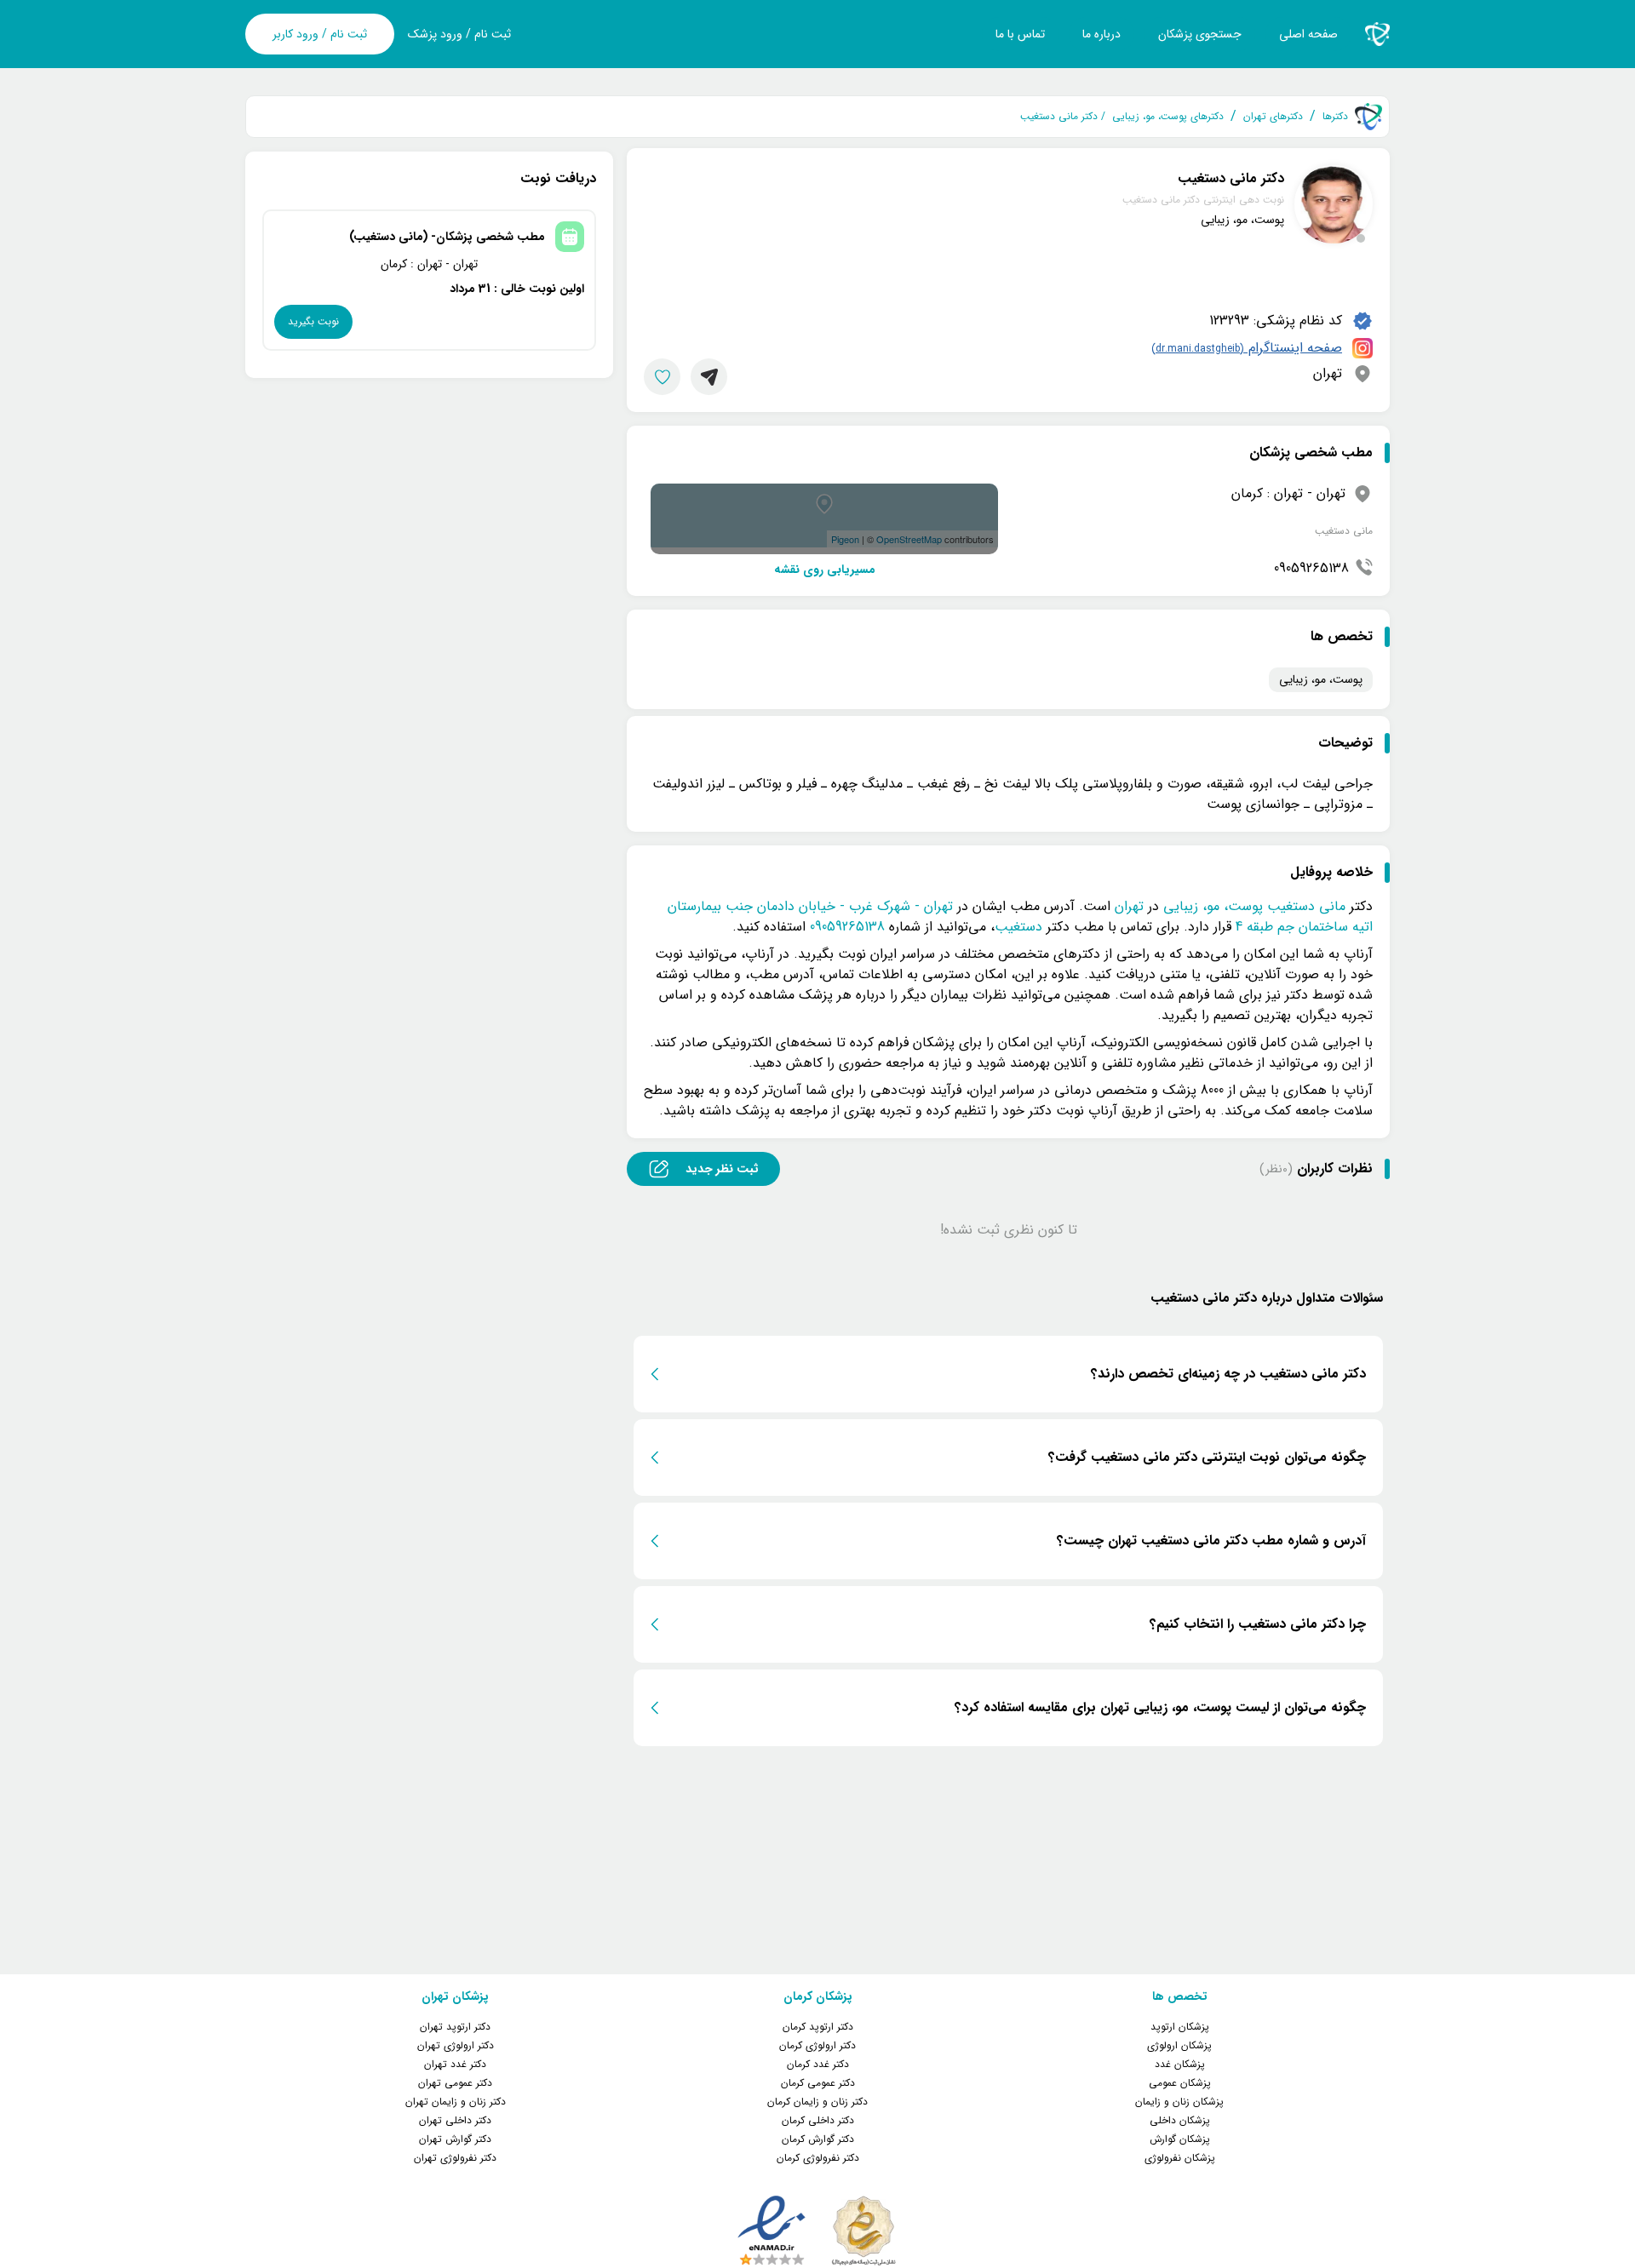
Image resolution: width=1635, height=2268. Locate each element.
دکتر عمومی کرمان (818, 2083)
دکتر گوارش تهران (455, 2139)
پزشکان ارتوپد (1180, 2027)
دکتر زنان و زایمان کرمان (817, 2102)
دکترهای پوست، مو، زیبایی (1168, 117)
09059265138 (1311, 569)
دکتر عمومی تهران (455, 2083)
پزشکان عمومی (1180, 2083)
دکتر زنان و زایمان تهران (456, 2102)
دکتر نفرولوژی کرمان (818, 2158)
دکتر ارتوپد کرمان (818, 2027)
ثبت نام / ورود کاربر (320, 34)
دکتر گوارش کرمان (818, 2139)
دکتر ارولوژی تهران (456, 2045)
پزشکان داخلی (1180, 2120)
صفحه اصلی (1308, 34)
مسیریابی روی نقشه (825, 570)
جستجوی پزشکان (1200, 34)
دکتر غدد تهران (455, 2064)
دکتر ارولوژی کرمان (817, 2045)
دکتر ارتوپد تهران (455, 2027)
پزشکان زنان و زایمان (1179, 2102)
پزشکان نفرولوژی (1180, 2158)
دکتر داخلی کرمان (818, 2120)
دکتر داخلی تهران (455, 2120)
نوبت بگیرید (313, 321)
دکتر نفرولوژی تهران (455, 2158)
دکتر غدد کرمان (818, 2064)
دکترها (1335, 117)
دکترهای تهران (1273, 117)
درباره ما (1101, 34)
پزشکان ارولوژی (1179, 2045)
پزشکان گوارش (1180, 2139)
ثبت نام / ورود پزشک (459, 34)
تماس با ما (1020, 34)
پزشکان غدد (1180, 2064)
